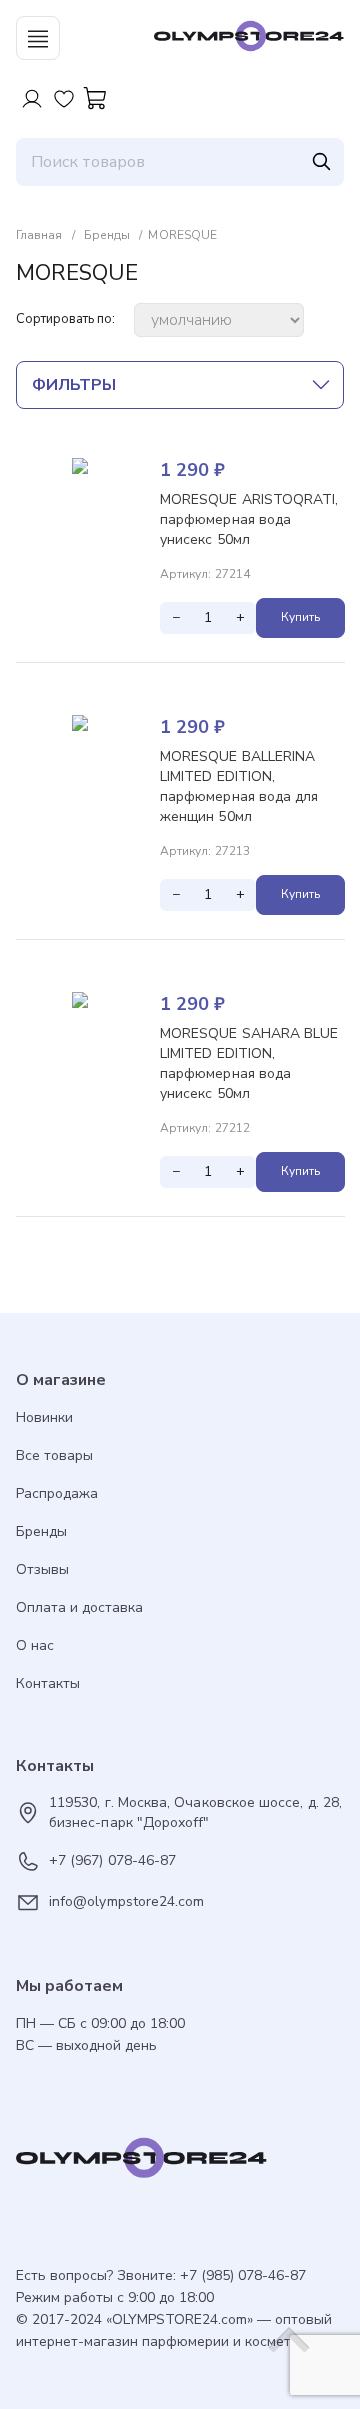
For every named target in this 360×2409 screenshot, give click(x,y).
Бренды (41, 1531)
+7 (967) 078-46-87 (112, 1860)
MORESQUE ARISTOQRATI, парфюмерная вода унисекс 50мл (249, 519)
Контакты (48, 1683)
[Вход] (32, 99)
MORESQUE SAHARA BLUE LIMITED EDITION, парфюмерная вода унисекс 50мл (249, 1063)
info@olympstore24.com (126, 1901)
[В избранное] (329, 474)
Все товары (54, 1455)
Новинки (44, 1417)
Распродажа (57, 1493)
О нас (35, 1645)
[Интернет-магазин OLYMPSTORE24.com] (180, 2163)
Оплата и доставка (79, 1607)
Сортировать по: (65, 320)
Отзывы (42, 1569)
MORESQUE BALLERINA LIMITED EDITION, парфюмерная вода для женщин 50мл (239, 786)
